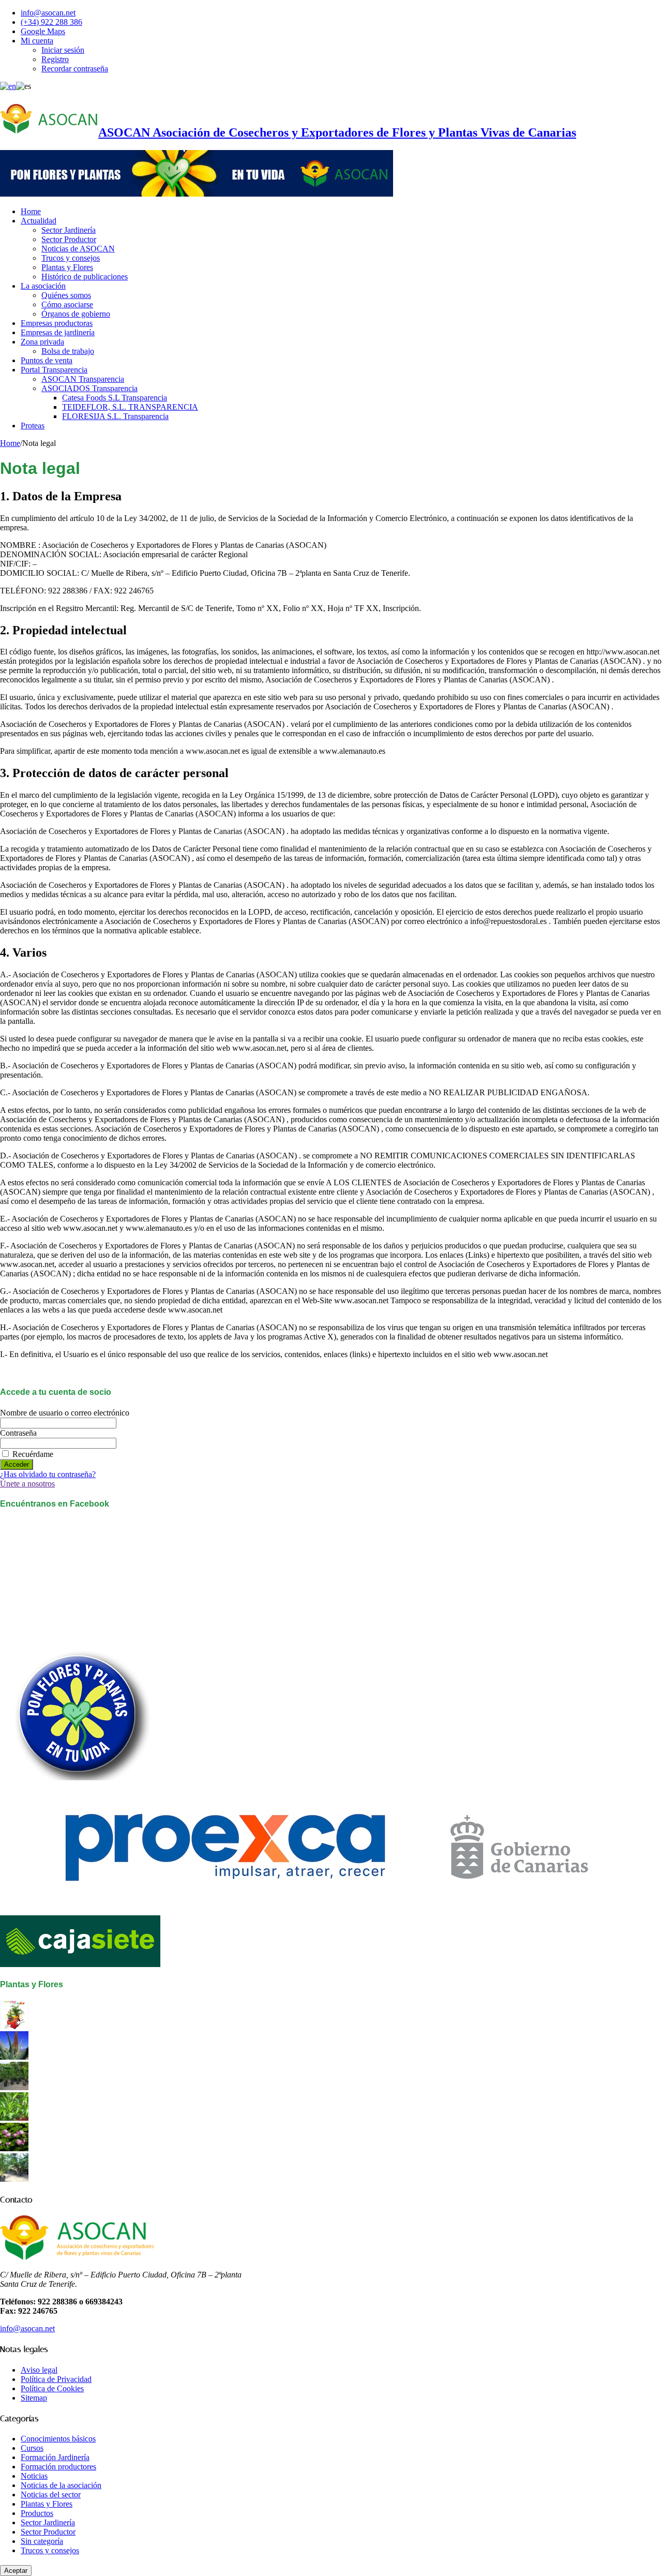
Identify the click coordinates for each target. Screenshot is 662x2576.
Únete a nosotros (27, 1484)
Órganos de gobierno (76, 314)
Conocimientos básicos (58, 2439)
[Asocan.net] (197, 194)
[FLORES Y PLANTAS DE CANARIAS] (14, 2026)
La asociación (43, 286)
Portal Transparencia (54, 370)
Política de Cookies (52, 2388)
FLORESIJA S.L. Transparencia (115, 416)
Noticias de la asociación (61, 2485)
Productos (37, 2513)
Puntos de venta (47, 360)
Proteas (33, 426)
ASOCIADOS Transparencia (89, 388)
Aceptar (16, 2571)
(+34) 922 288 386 (51, 22)
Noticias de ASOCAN (78, 249)
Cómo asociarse (67, 304)
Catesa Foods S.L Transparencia (115, 398)
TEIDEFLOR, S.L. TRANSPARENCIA (130, 407)
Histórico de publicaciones (85, 277)
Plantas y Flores (67, 267)
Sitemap (34, 2398)
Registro (55, 59)
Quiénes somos (66, 295)
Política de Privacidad (56, 2379)
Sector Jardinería (69, 230)
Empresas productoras (57, 323)
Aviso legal (39, 2370)
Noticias (34, 2476)
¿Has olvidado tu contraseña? (48, 1474)
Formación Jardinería (55, 2457)
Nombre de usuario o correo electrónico (65, 1413)
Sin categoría (42, 2541)
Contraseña (18, 1433)
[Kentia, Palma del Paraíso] (14, 2087)
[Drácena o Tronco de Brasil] (14, 2118)
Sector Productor (69, 239)
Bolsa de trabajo (68, 351)
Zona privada (42, 342)
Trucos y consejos (71, 258)
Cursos (32, 2448)
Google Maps (43, 31)
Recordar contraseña (75, 69)
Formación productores (58, 2467)
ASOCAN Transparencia (83, 379)
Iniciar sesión (63, 50)
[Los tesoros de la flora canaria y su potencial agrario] (14, 2057)
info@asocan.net (48, 13)
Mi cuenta (37, 41)
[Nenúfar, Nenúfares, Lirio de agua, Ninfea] (14, 2148)
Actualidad (39, 221)
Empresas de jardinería (58, 332)
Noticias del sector (51, 2495)
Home (31, 211)
